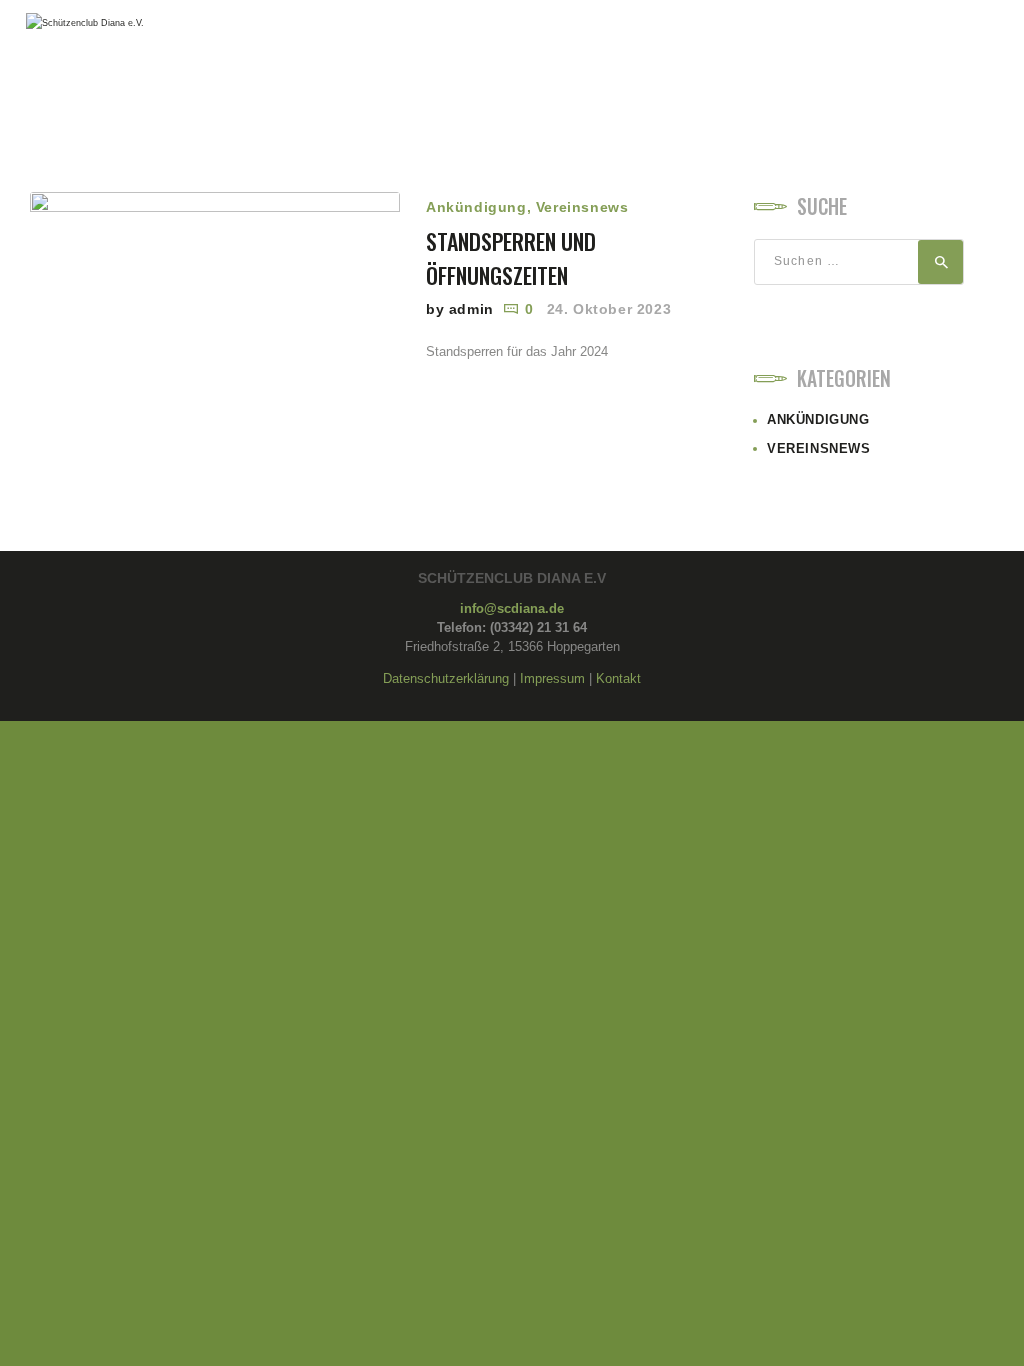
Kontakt (618, 678)
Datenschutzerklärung (446, 678)
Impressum (552, 678)
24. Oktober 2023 (609, 309)
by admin (462, 309)
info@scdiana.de (512, 608)
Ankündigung (476, 207)
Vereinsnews (582, 207)
